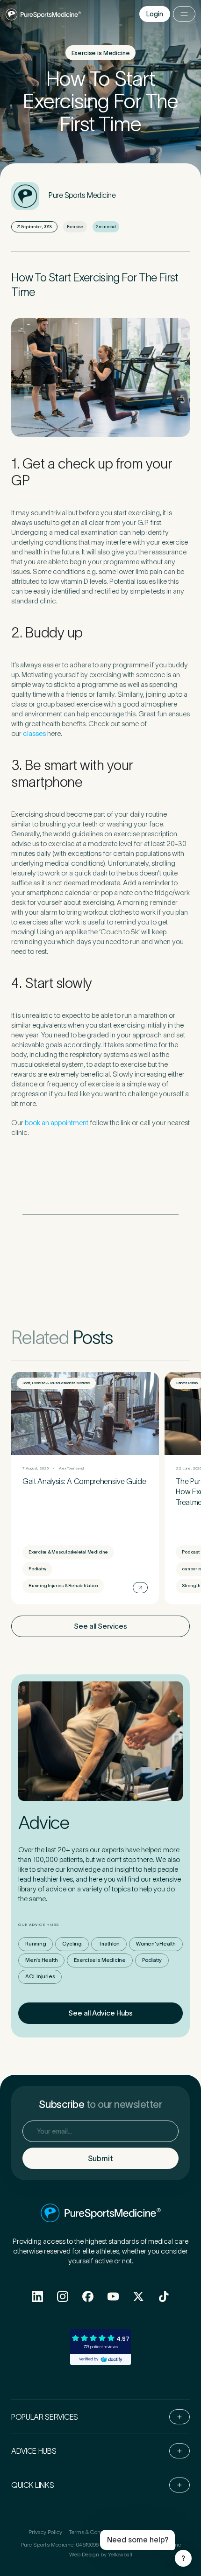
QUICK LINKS (32, 2485)
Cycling (72, 1944)
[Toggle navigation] (184, 14)
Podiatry (152, 1960)
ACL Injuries (40, 1976)
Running (36, 1944)
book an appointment (57, 1123)
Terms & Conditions (93, 2532)
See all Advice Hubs (100, 2013)
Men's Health (41, 1960)
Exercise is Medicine (100, 1960)
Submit (100, 2158)
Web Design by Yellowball (101, 2554)
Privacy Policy (45, 2532)
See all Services (100, 1626)
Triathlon (109, 1944)
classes (35, 733)
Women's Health (156, 1944)
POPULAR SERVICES (45, 2417)
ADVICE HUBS (34, 2451)
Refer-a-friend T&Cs (148, 2532)
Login (155, 14)
